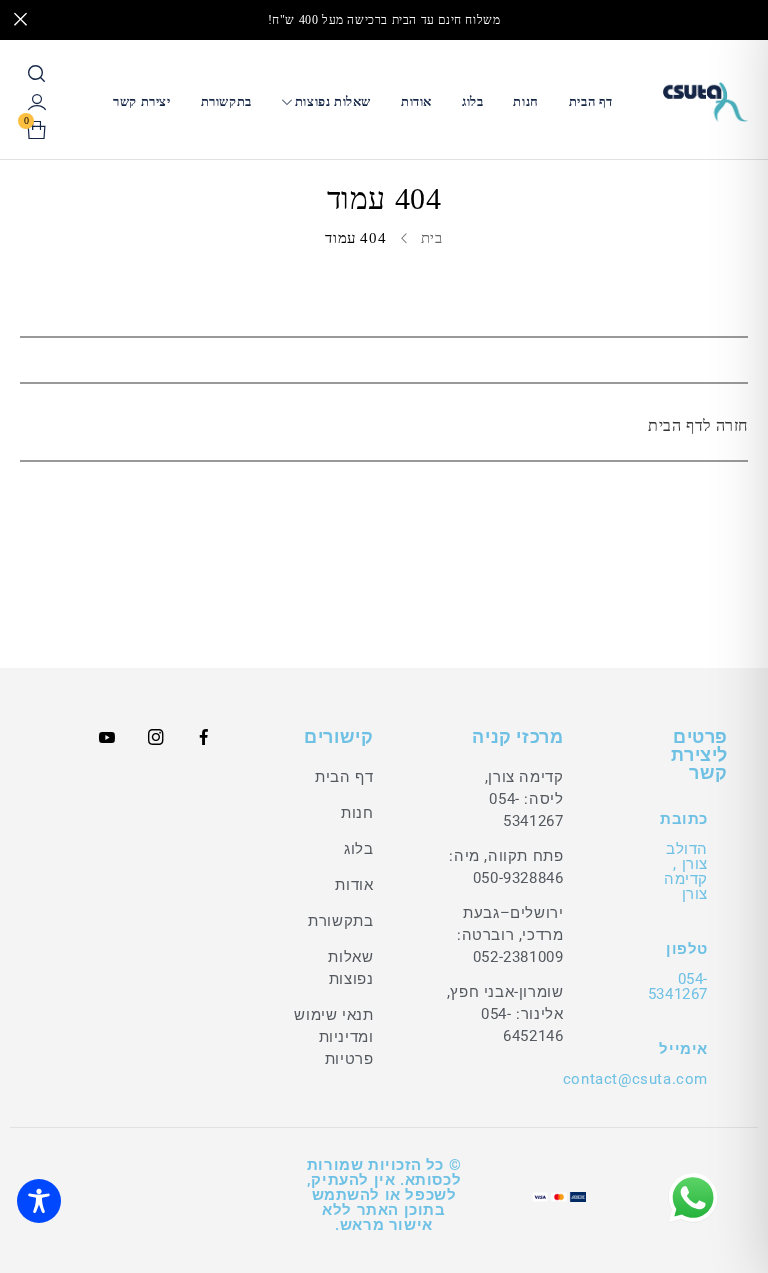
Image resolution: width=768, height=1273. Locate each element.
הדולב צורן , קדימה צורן (686, 871)
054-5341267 (678, 986)
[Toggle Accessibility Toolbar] (39, 1201)
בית (432, 238)
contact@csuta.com (635, 1079)
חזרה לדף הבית (698, 425)
